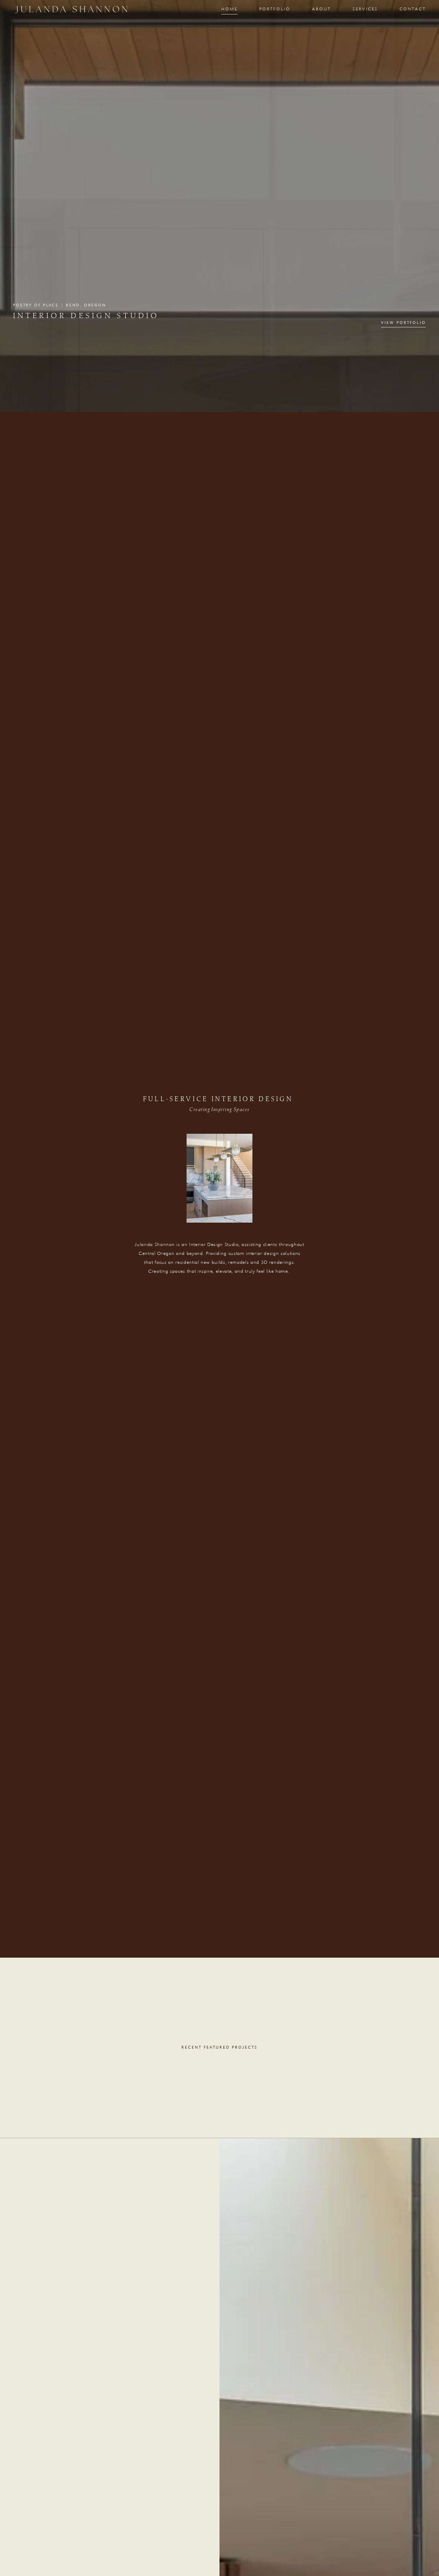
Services (365, 9)
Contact (413, 9)
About (322, 9)
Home (229, 9)
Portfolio (275, 9)
